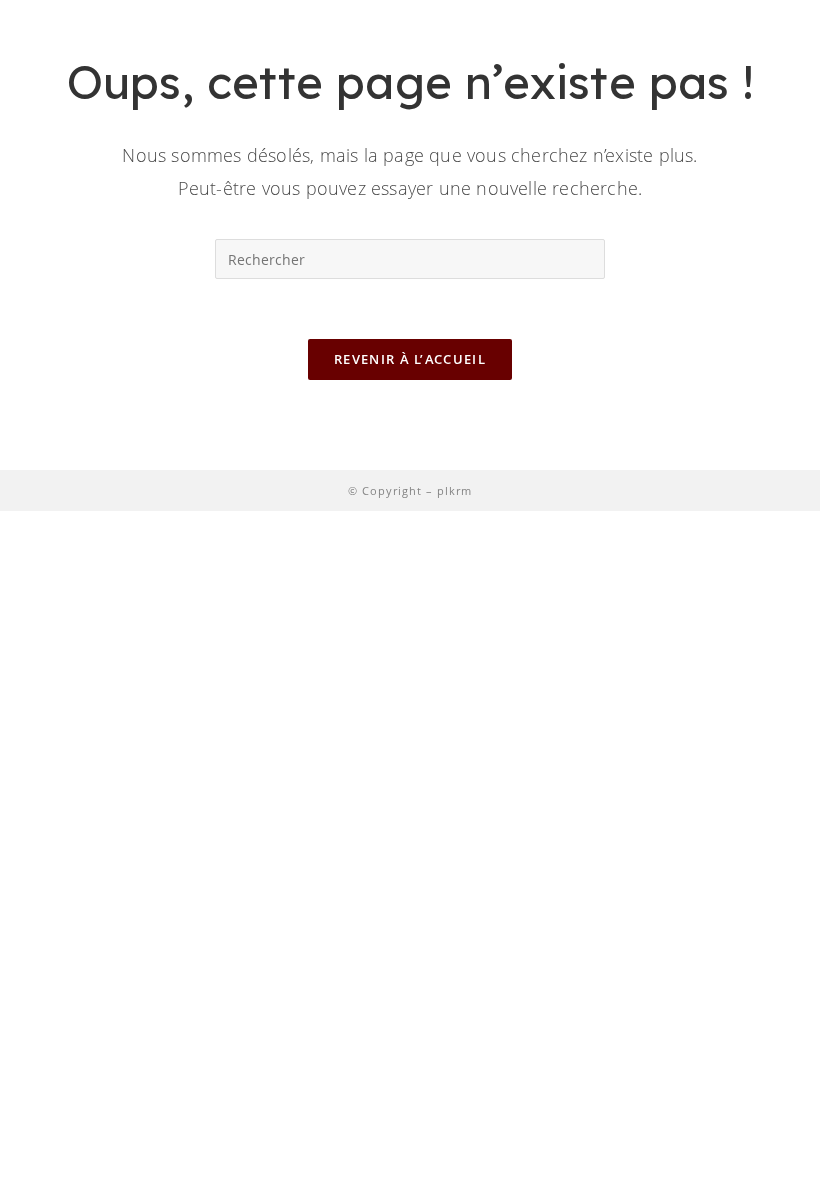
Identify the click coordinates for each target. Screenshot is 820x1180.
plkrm (454, 490)
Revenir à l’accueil (410, 359)
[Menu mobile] (769, 51)
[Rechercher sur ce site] (410, 257)
